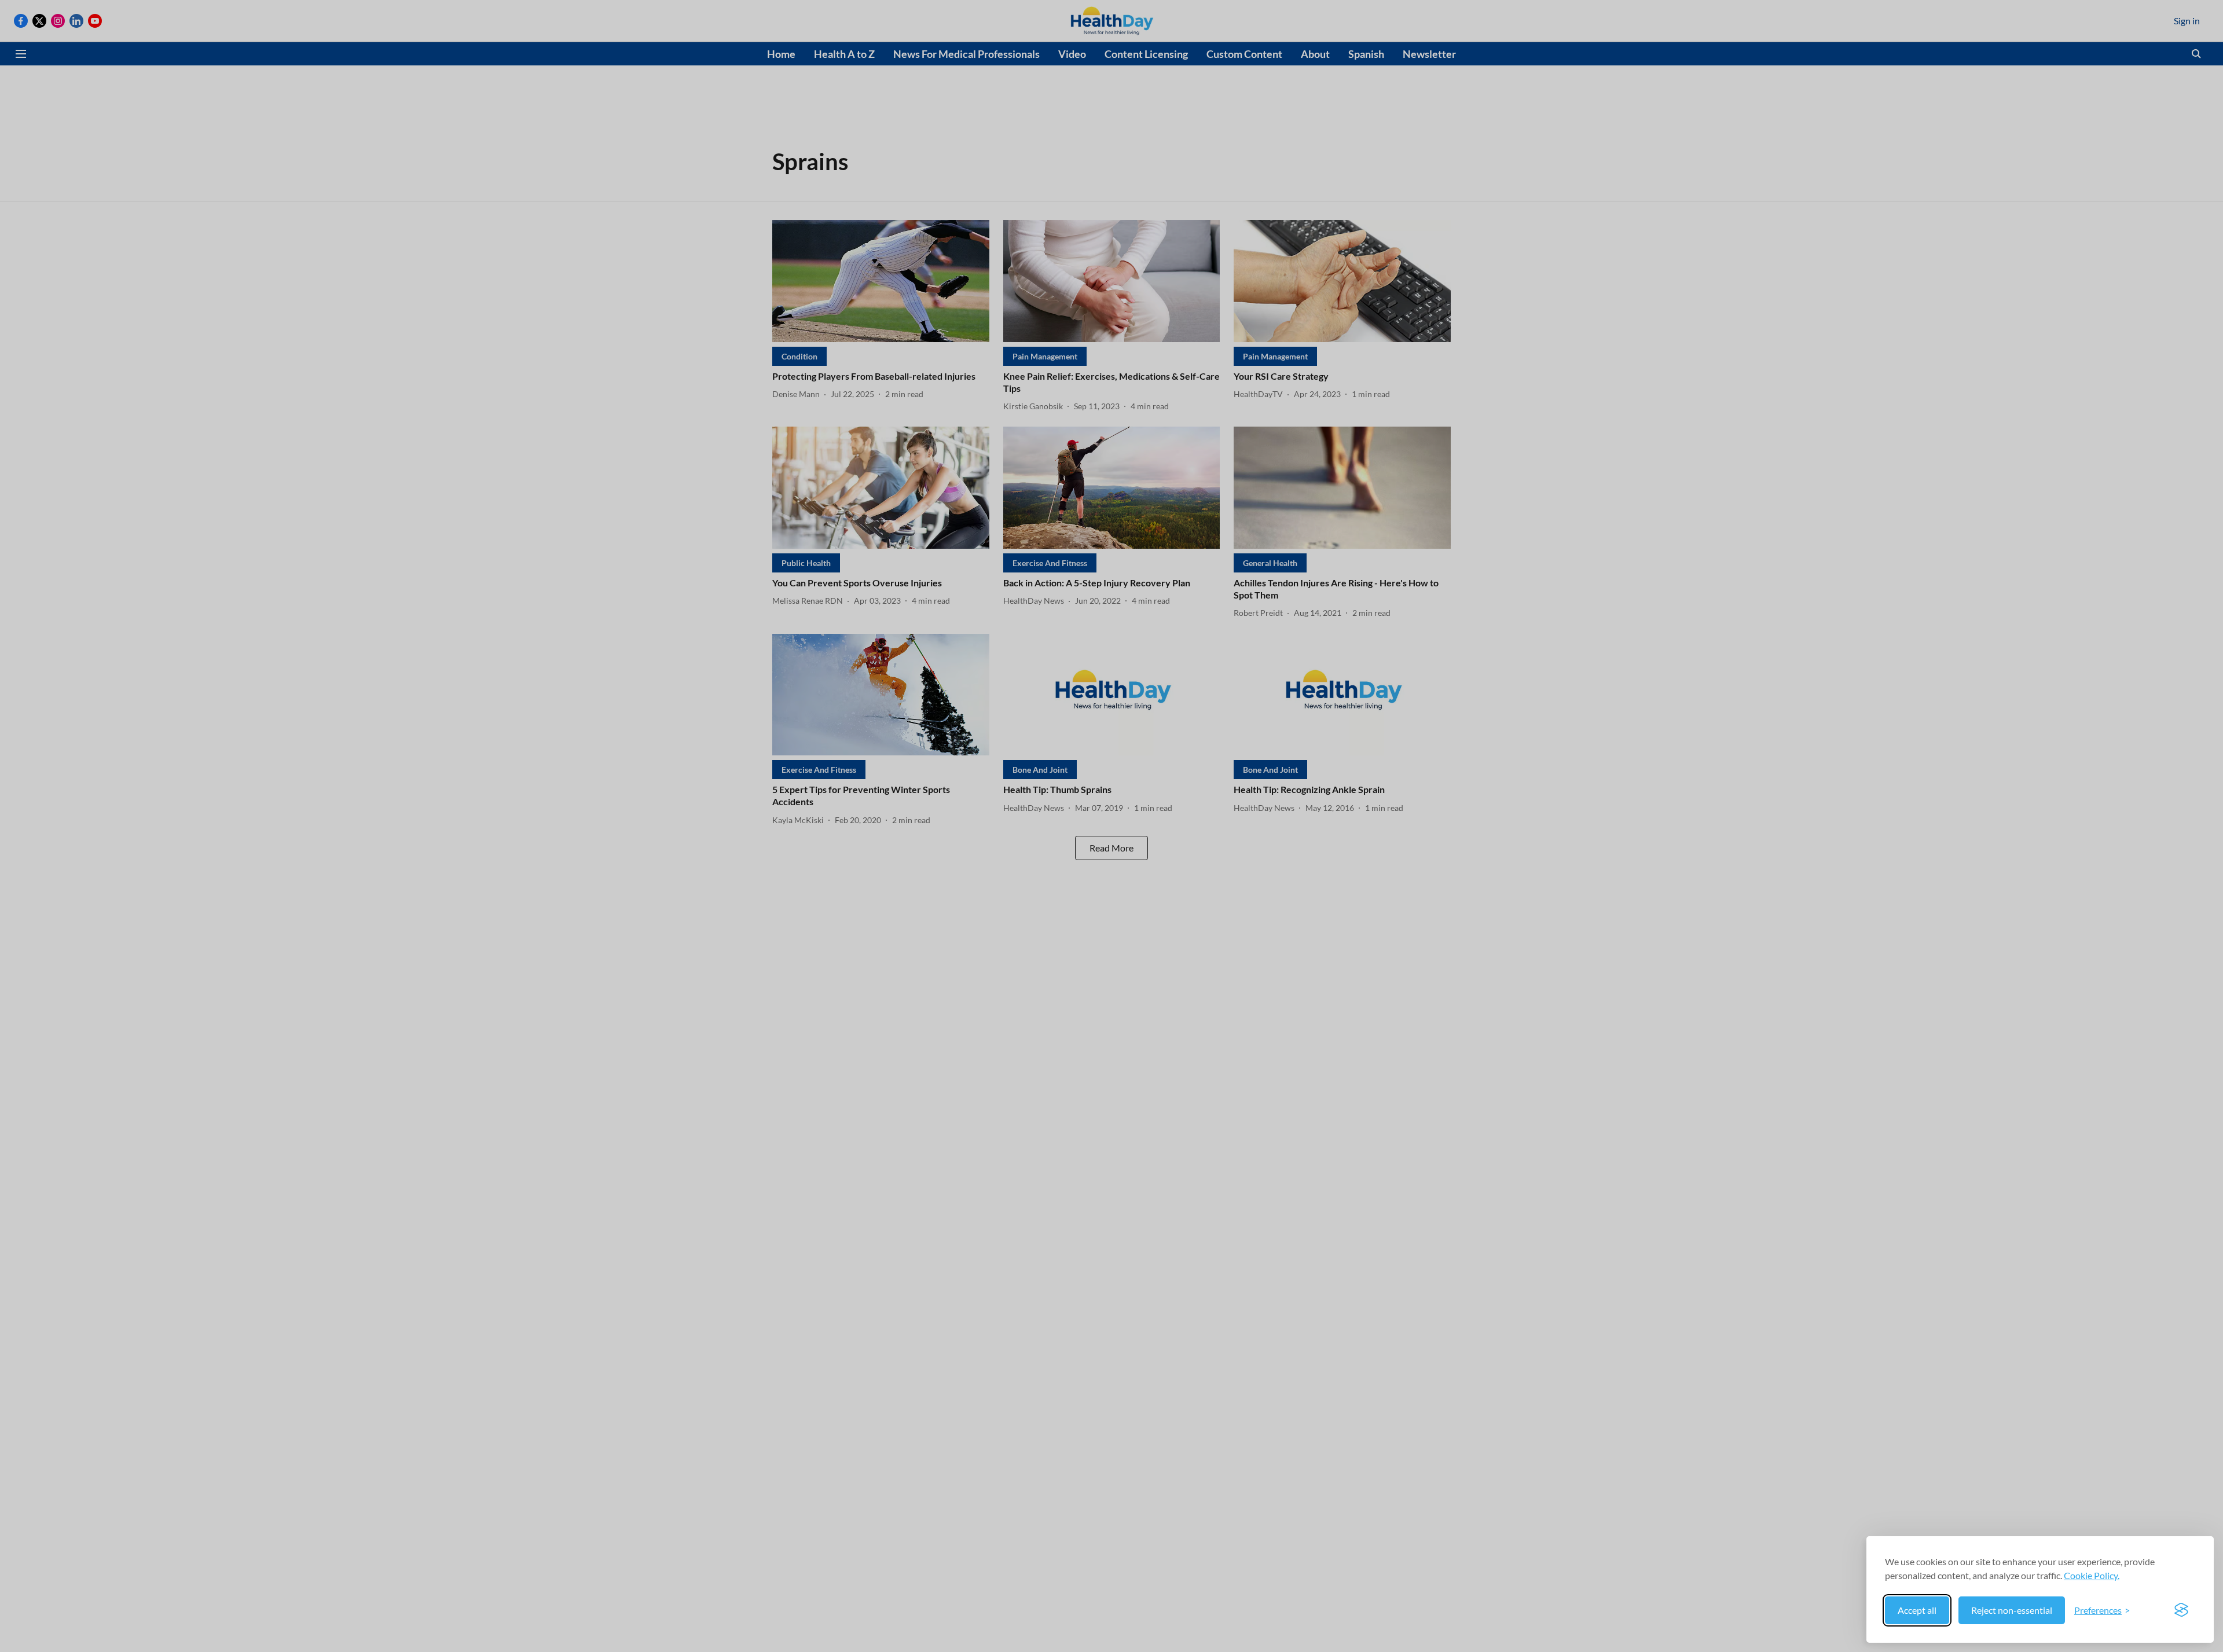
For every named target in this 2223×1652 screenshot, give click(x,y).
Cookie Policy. (2092, 1575)
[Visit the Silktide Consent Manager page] (2181, 1610)
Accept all (1917, 1610)
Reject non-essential (2012, 1610)
